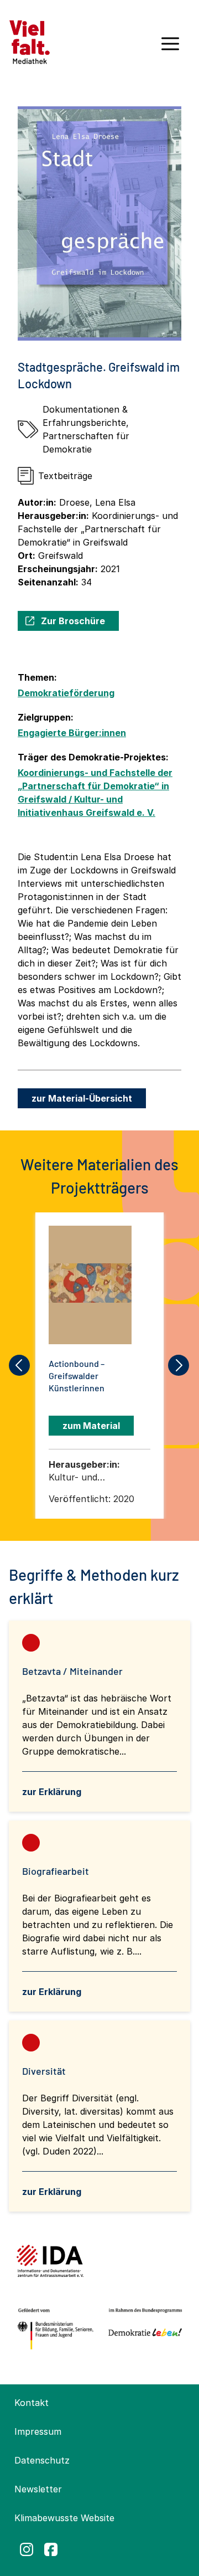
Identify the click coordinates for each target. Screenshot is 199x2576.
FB (51, 2549)
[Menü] (170, 48)
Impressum (38, 2431)
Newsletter (38, 2489)
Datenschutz (42, 2460)
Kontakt (32, 2403)
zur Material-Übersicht (82, 1098)
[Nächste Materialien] (179, 1365)
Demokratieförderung (66, 693)
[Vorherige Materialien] (20, 1365)
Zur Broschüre (73, 621)
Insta (27, 2549)
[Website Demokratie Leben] (143, 2329)
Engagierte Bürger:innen (72, 733)
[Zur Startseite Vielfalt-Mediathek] (30, 41)
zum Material (91, 1426)
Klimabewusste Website (64, 2518)
